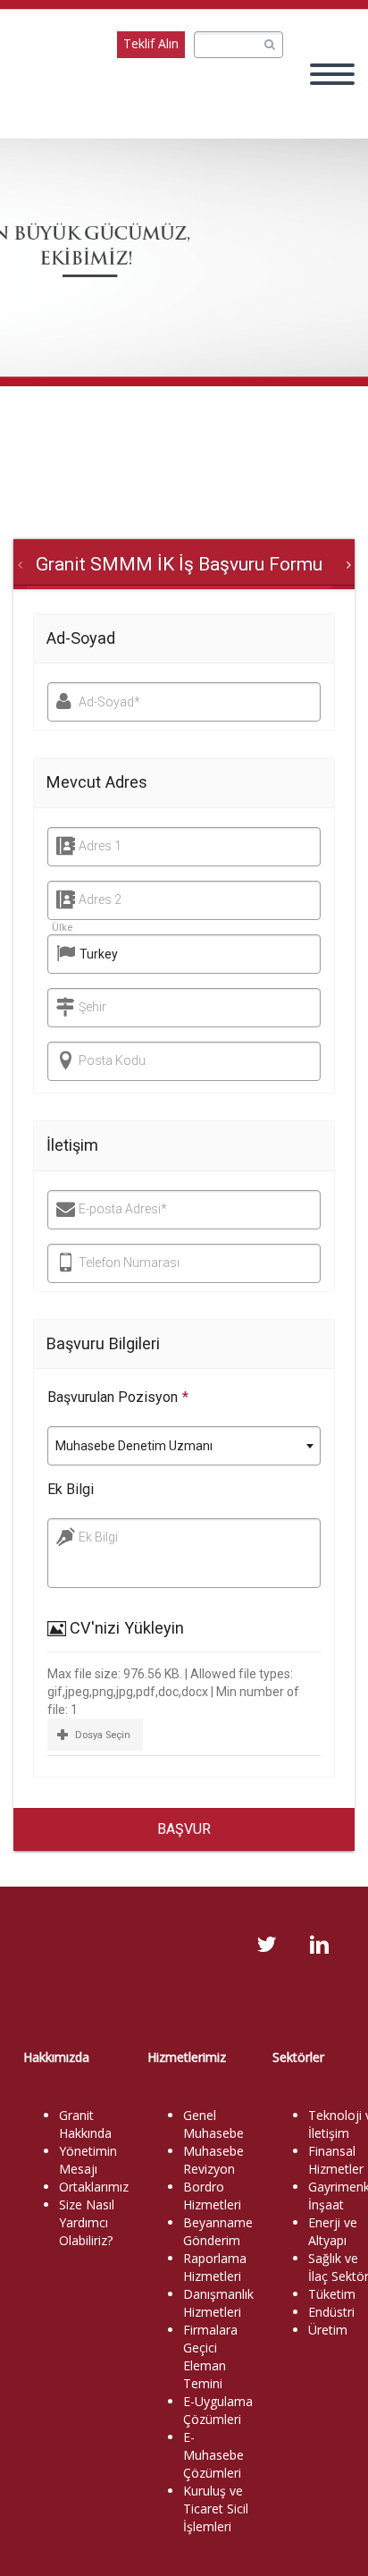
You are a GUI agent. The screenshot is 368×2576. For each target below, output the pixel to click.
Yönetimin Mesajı (88, 2160)
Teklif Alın (151, 43)
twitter (266, 1945)
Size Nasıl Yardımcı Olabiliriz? (87, 2222)
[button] (95, 1734)
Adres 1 (100, 846)
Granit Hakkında (85, 2124)
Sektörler (298, 2057)
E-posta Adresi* (123, 1209)
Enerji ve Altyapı (333, 2231)
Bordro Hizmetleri (212, 2196)
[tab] (179, 564)
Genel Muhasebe (213, 2124)
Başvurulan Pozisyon (118, 1397)
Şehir (92, 1007)
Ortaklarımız (94, 2187)
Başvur (184, 1829)
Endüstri (331, 2312)
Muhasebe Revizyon (213, 2160)
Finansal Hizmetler (336, 2160)
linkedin (319, 1945)
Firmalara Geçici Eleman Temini (210, 2356)
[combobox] (184, 1446)
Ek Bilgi (71, 1489)
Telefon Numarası (129, 1263)
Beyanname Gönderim (218, 2231)
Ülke (62, 928)
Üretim (328, 2330)
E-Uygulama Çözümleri (218, 2410)
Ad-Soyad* (109, 702)
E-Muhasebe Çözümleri (213, 2455)
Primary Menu (332, 74)
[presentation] (179, 564)
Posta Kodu (112, 1060)
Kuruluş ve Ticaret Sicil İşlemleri (216, 2508)
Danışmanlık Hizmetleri (218, 2303)
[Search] (269, 45)
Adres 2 (100, 899)
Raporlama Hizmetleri (215, 2267)
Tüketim (332, 2294)
